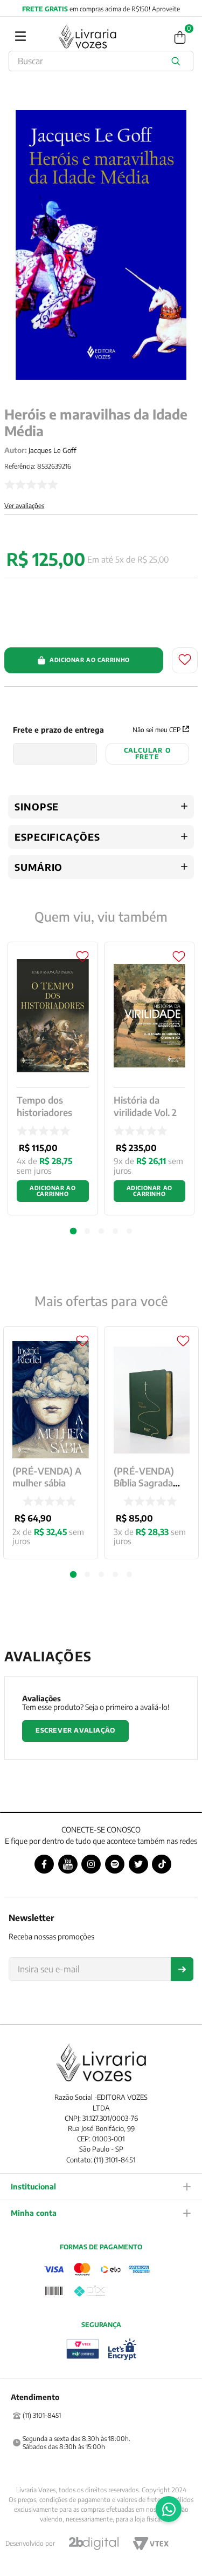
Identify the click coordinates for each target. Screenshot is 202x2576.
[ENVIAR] (182, 1969)
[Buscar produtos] (178, 61)
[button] (73, 1574)
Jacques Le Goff (53, 450)
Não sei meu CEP (156, 730)
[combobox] (101, 61)
